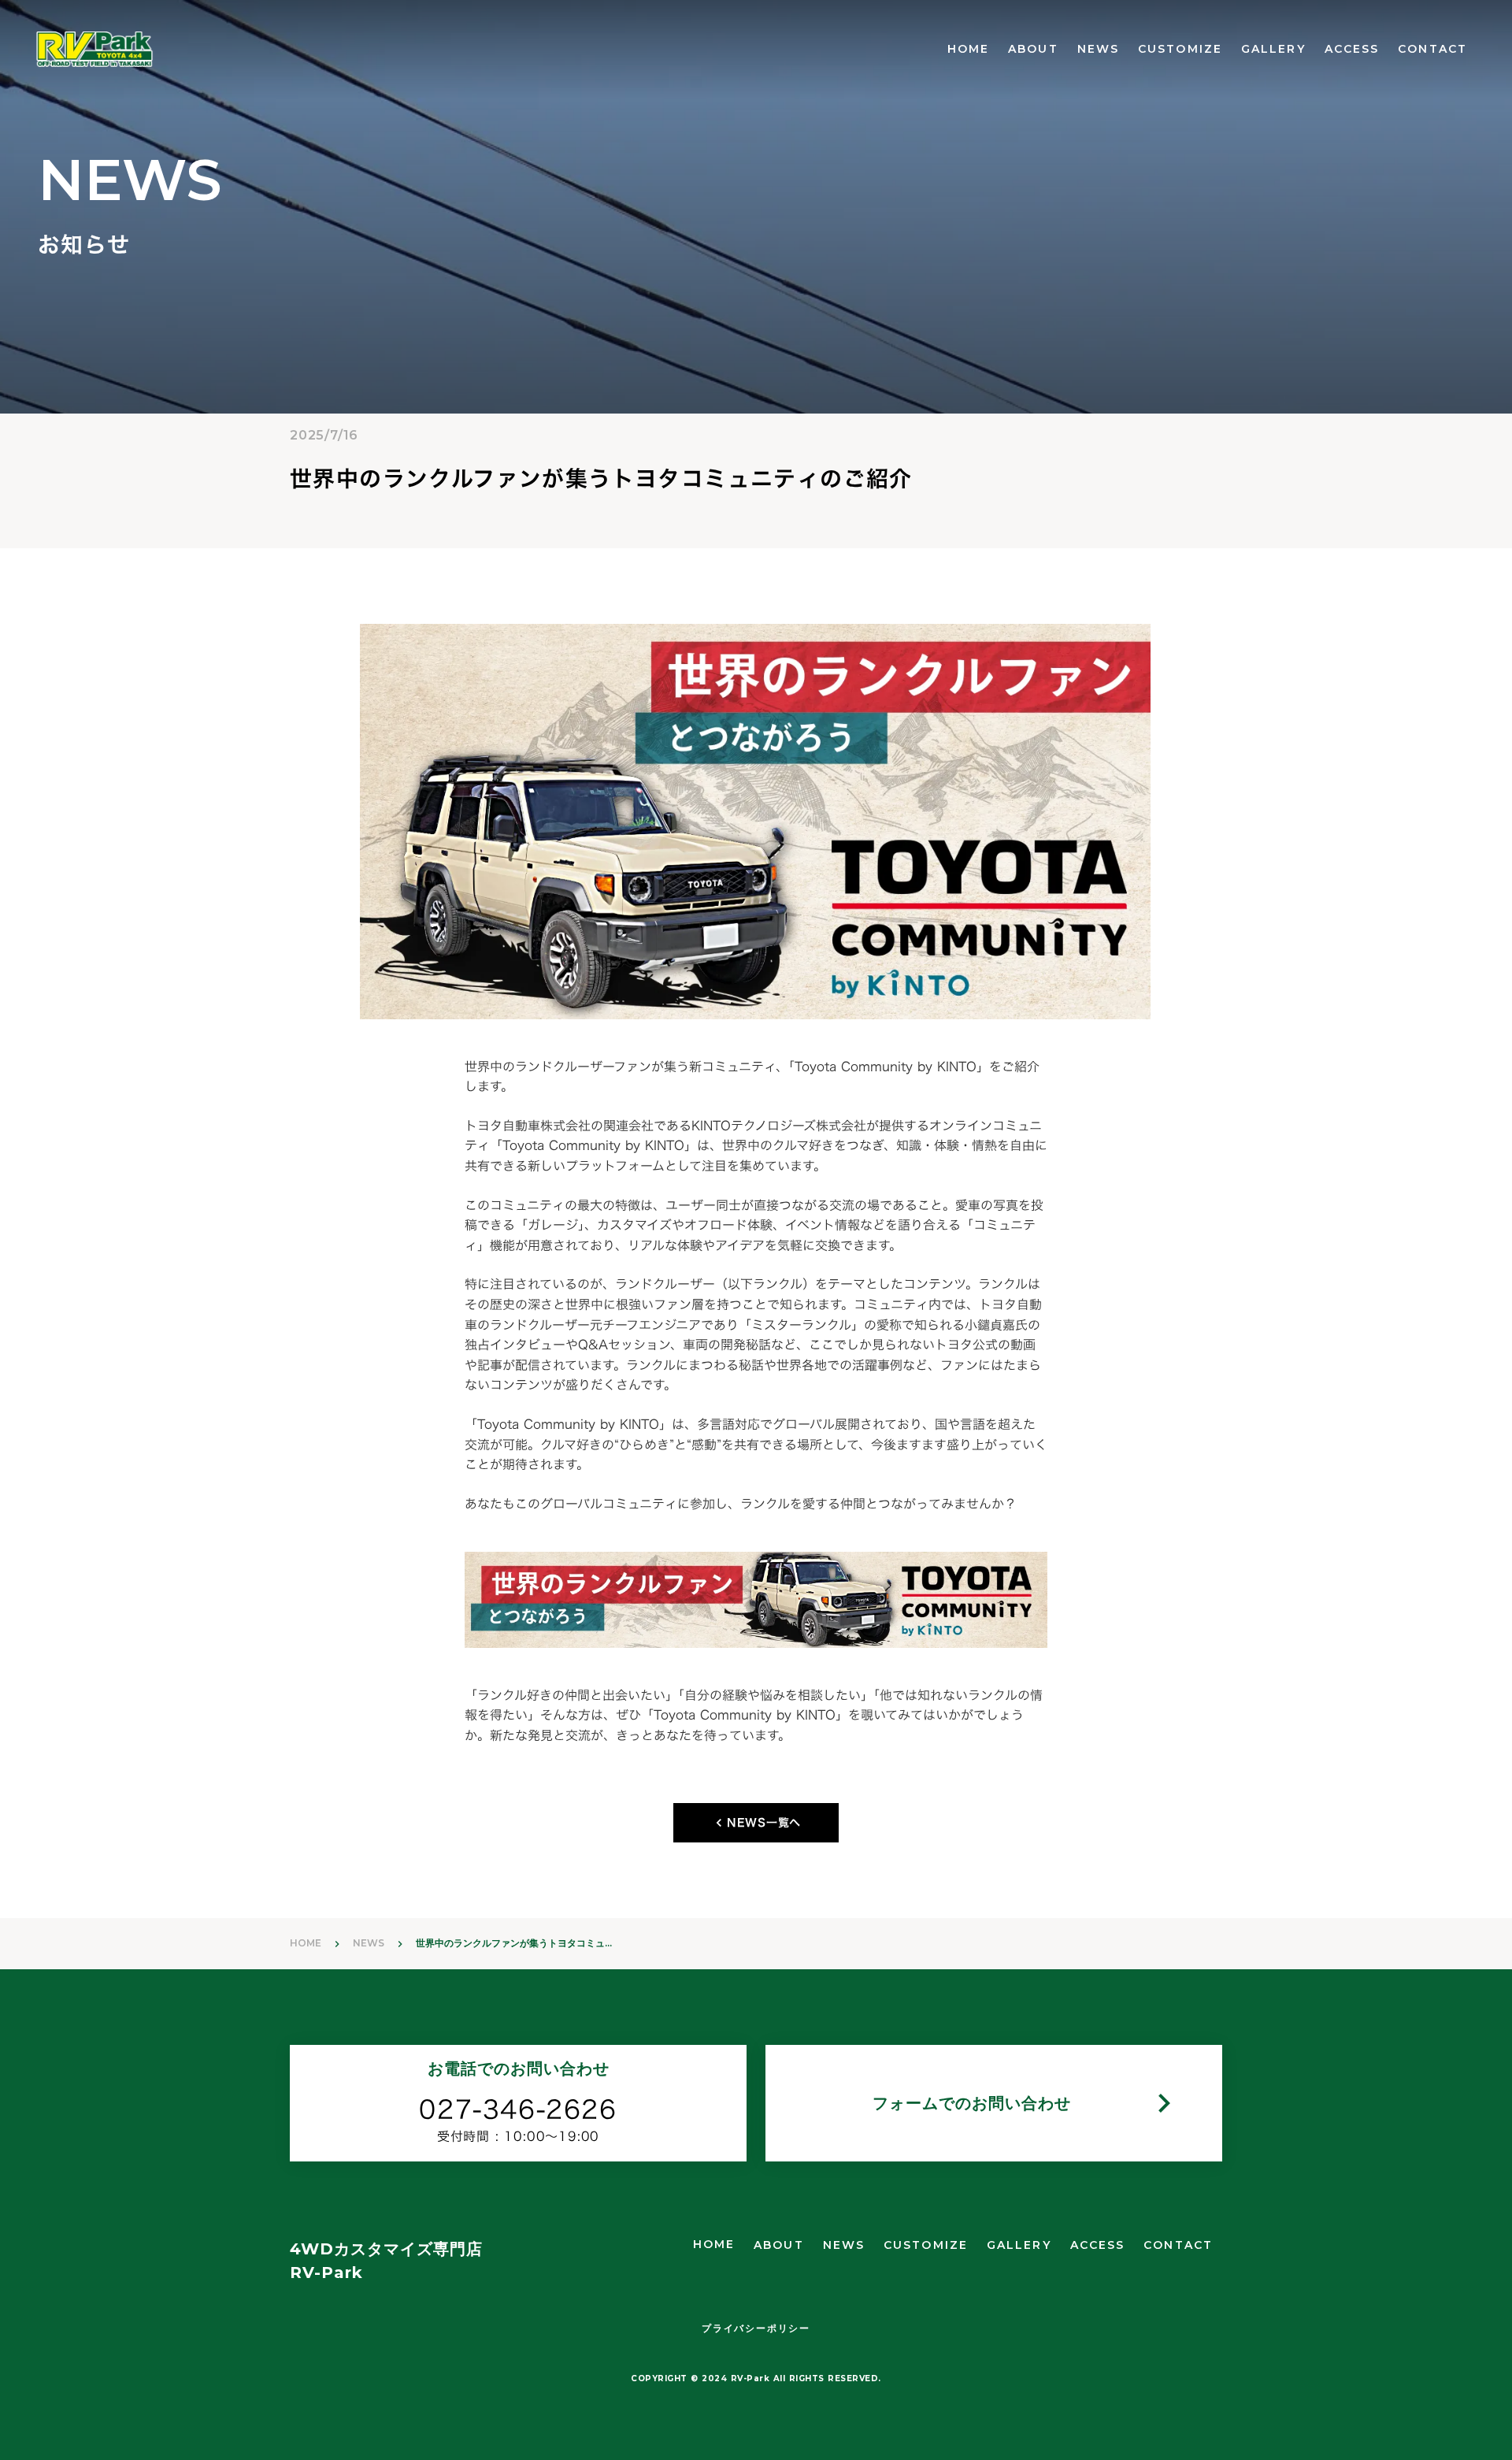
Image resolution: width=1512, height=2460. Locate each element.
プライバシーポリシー (756, 2328)
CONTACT (1432, 49)
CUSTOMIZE (1180, 49)
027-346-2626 (518, 2110)
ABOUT (1033, 49)
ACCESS (1352, 49)
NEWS (1098, 49)
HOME (968, 49)
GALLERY (1273, 49)
